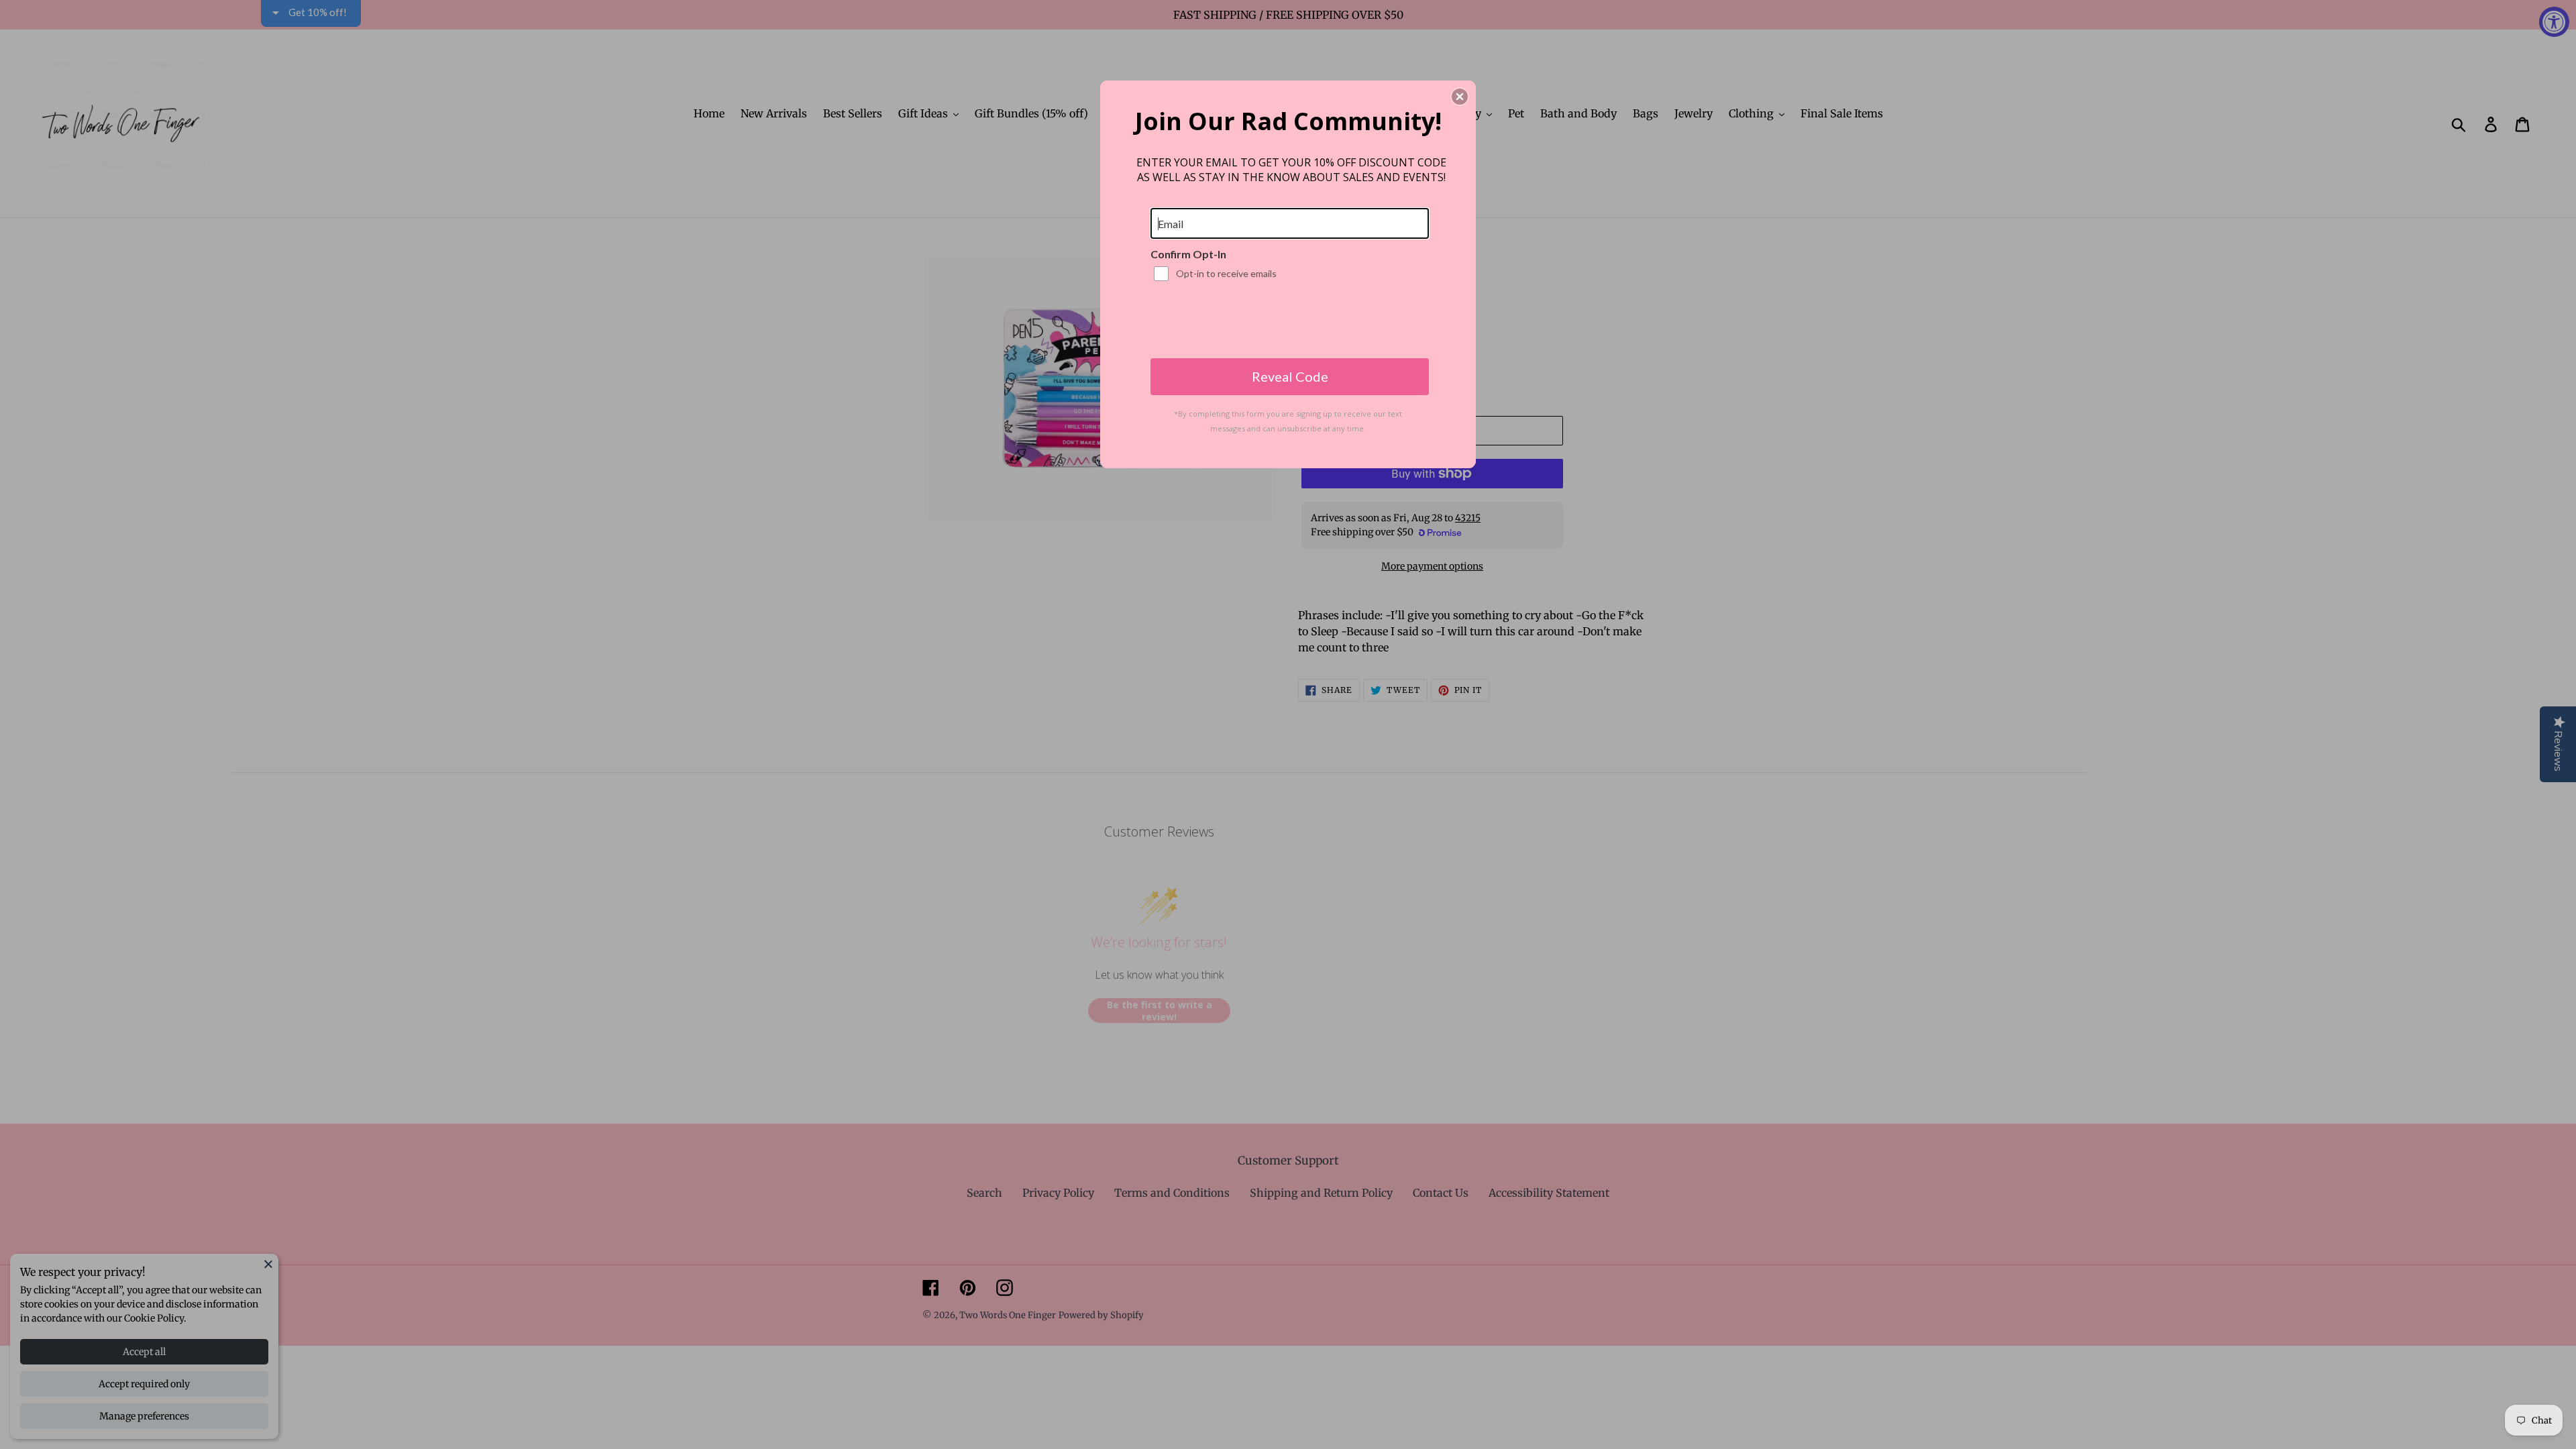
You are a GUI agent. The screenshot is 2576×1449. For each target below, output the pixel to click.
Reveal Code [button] (1290, 376)
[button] (1460, 97)
